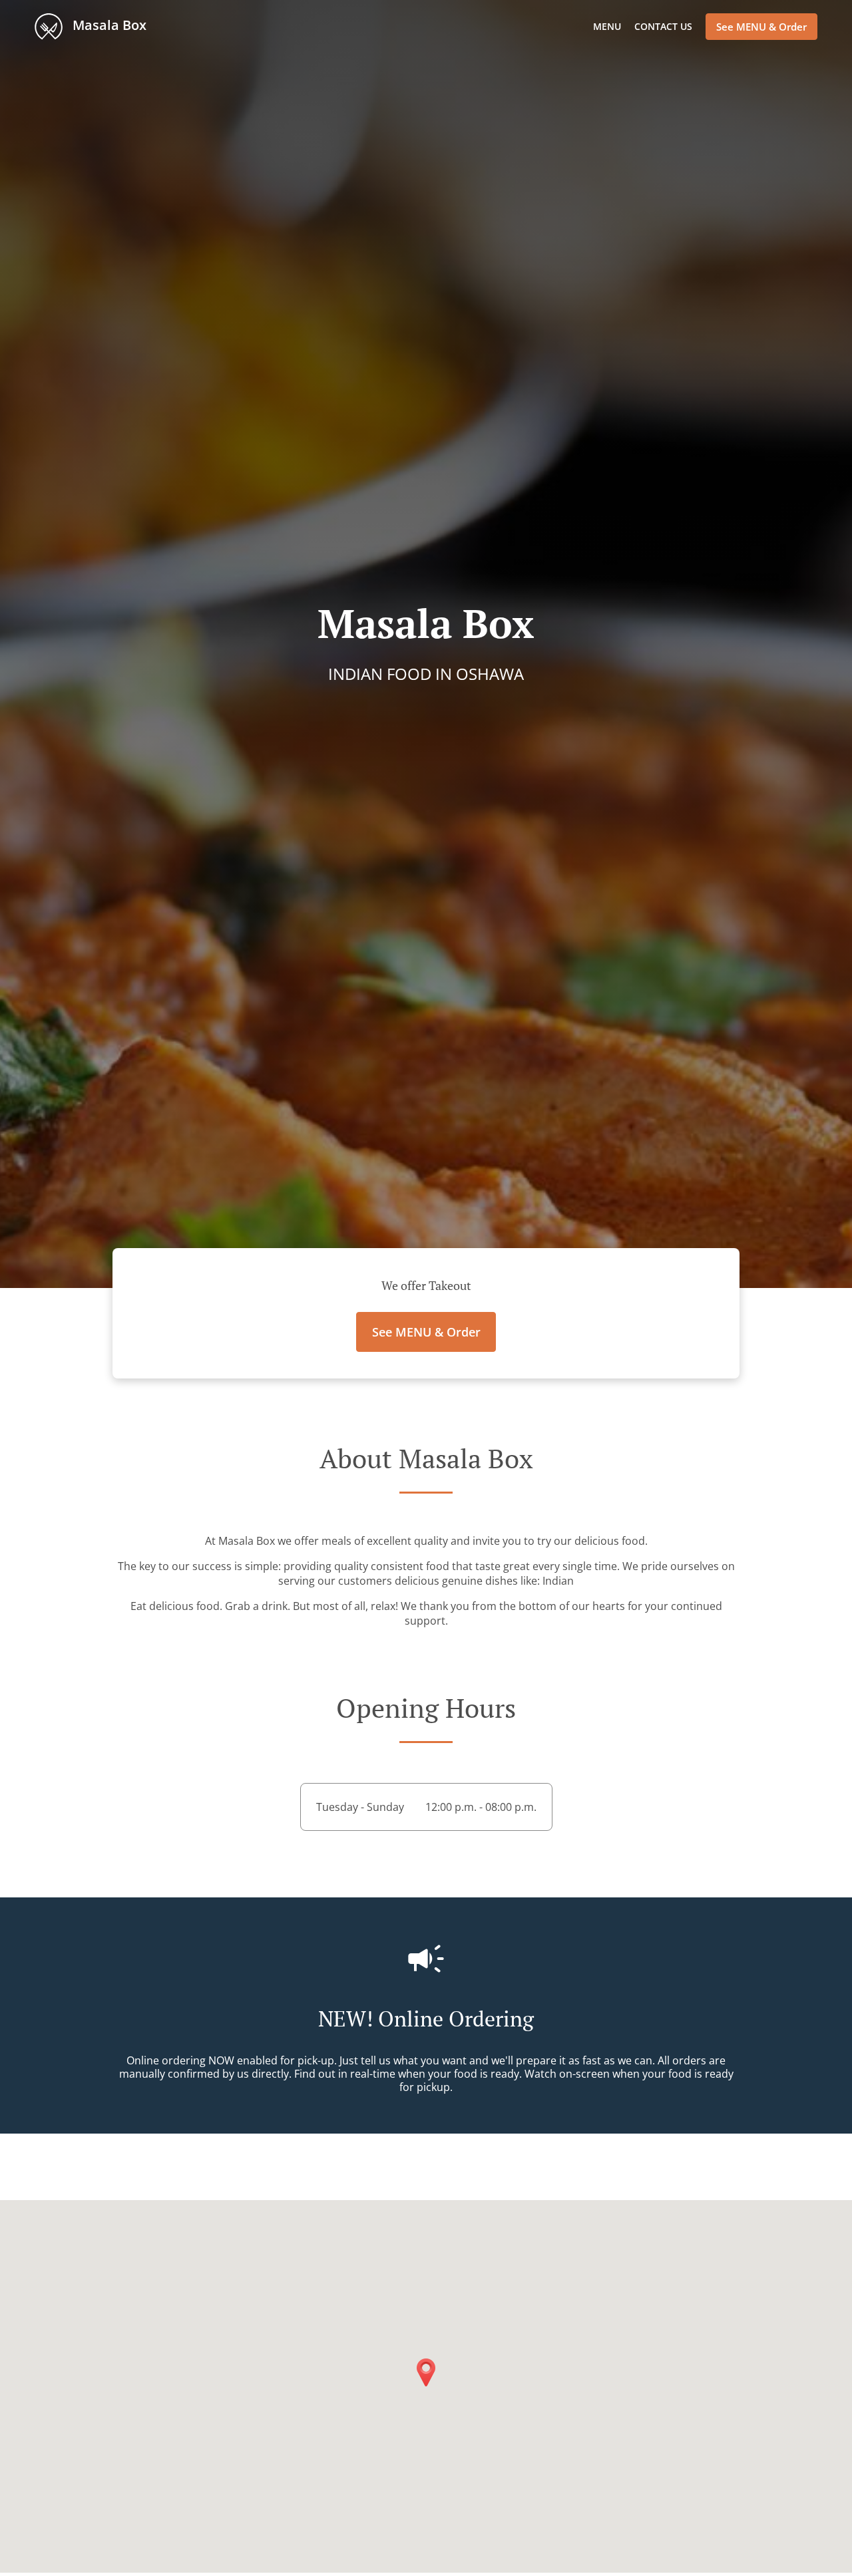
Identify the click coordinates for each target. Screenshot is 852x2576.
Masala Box (108, 25)
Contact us (663, 26)
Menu (607, 26)
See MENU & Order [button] (761, 27)
